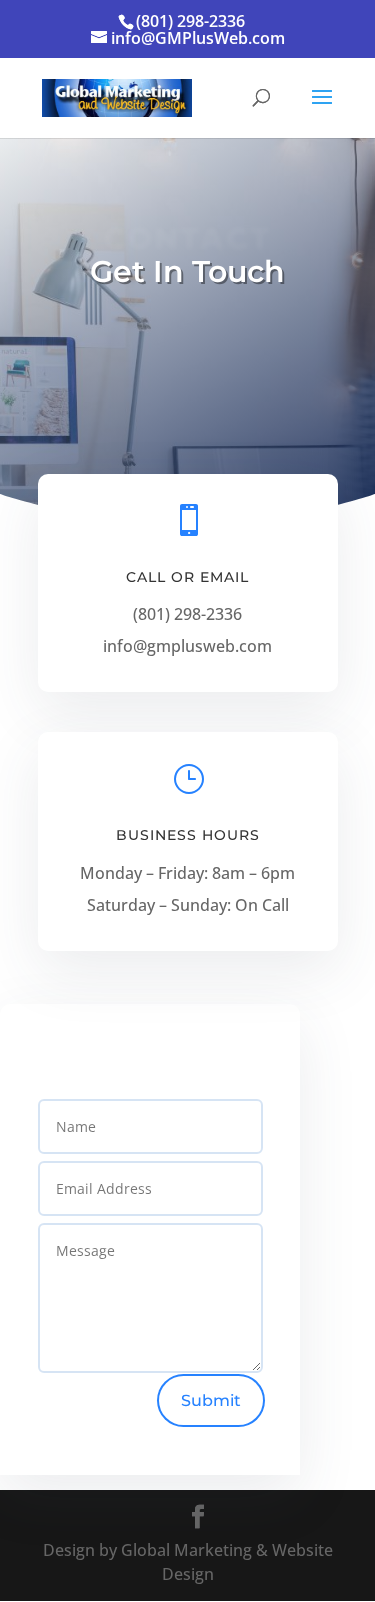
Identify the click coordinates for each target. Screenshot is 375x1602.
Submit (211, 1400)
